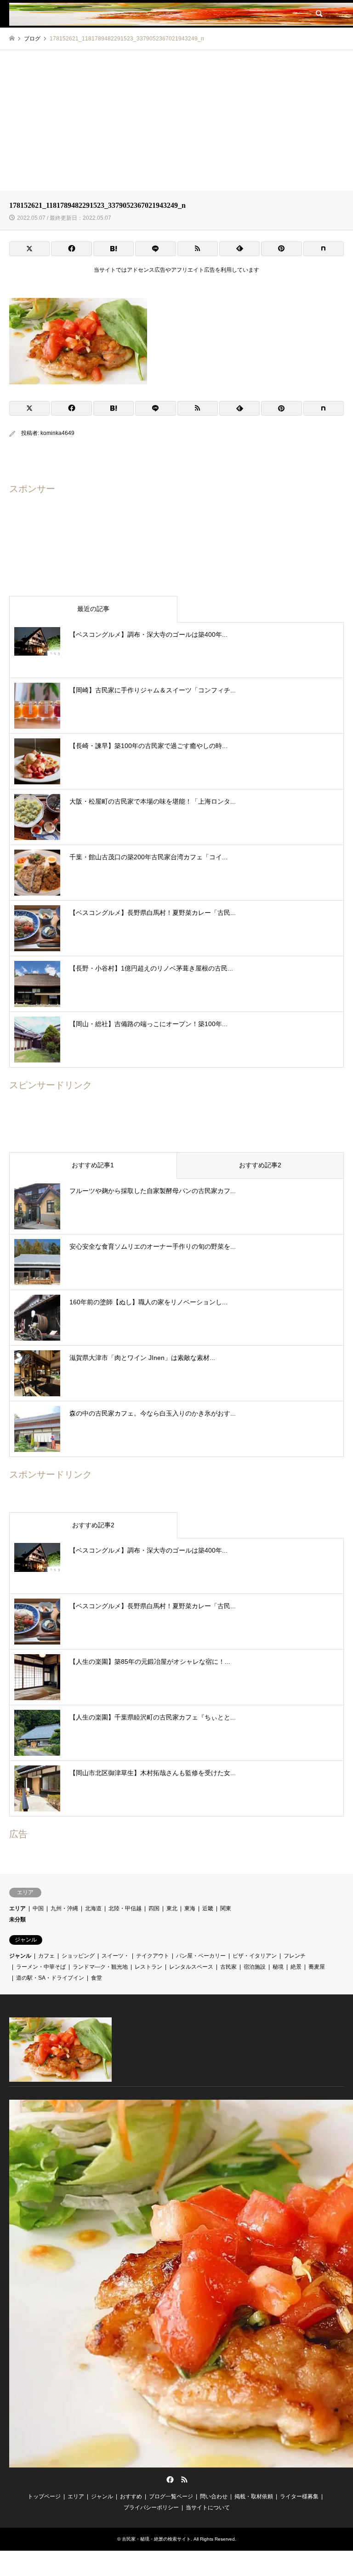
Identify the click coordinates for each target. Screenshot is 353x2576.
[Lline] (155, 249)
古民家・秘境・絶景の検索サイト (156, 2539)
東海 (190, 1908)
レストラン (148, 1967)
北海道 (93, 1908)
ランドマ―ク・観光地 (100, 1967)
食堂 (97, 1978)
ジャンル (20, 1956)
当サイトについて (208, 2507)
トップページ (44, 2496)
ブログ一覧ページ (171, 2496)
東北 (172, 1908)
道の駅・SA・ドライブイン (50, 1978)
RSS (184, 2479)
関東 (226, 1908)
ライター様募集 (299, 2496)
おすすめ (131, 2496)
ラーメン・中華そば (41, 1967)
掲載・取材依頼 (254, 2496)
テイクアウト (153, 1956)
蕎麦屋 (317, 1967)
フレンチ (295, 1956)
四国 (154, 1908)
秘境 (278, 1967)
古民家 (228, 1967)
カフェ (46, 1956)
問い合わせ (214, 2496)
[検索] (319, 14)
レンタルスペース (191, 1967)
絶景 (296, 1967)
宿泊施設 (255, 1967)
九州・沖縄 (64, 1908)
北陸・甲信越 (125, 1908)
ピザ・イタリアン (255, 1956)
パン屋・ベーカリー (201, 1956)
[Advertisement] (176, 119)
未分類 (17, 1919)
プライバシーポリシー (151, 2507)
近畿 (208, 1908)
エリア (17, 1908)
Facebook (169, 2479)
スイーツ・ (115, 1956)
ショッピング (78, 1956)
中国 (38, 1908)
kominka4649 (57, 433)
